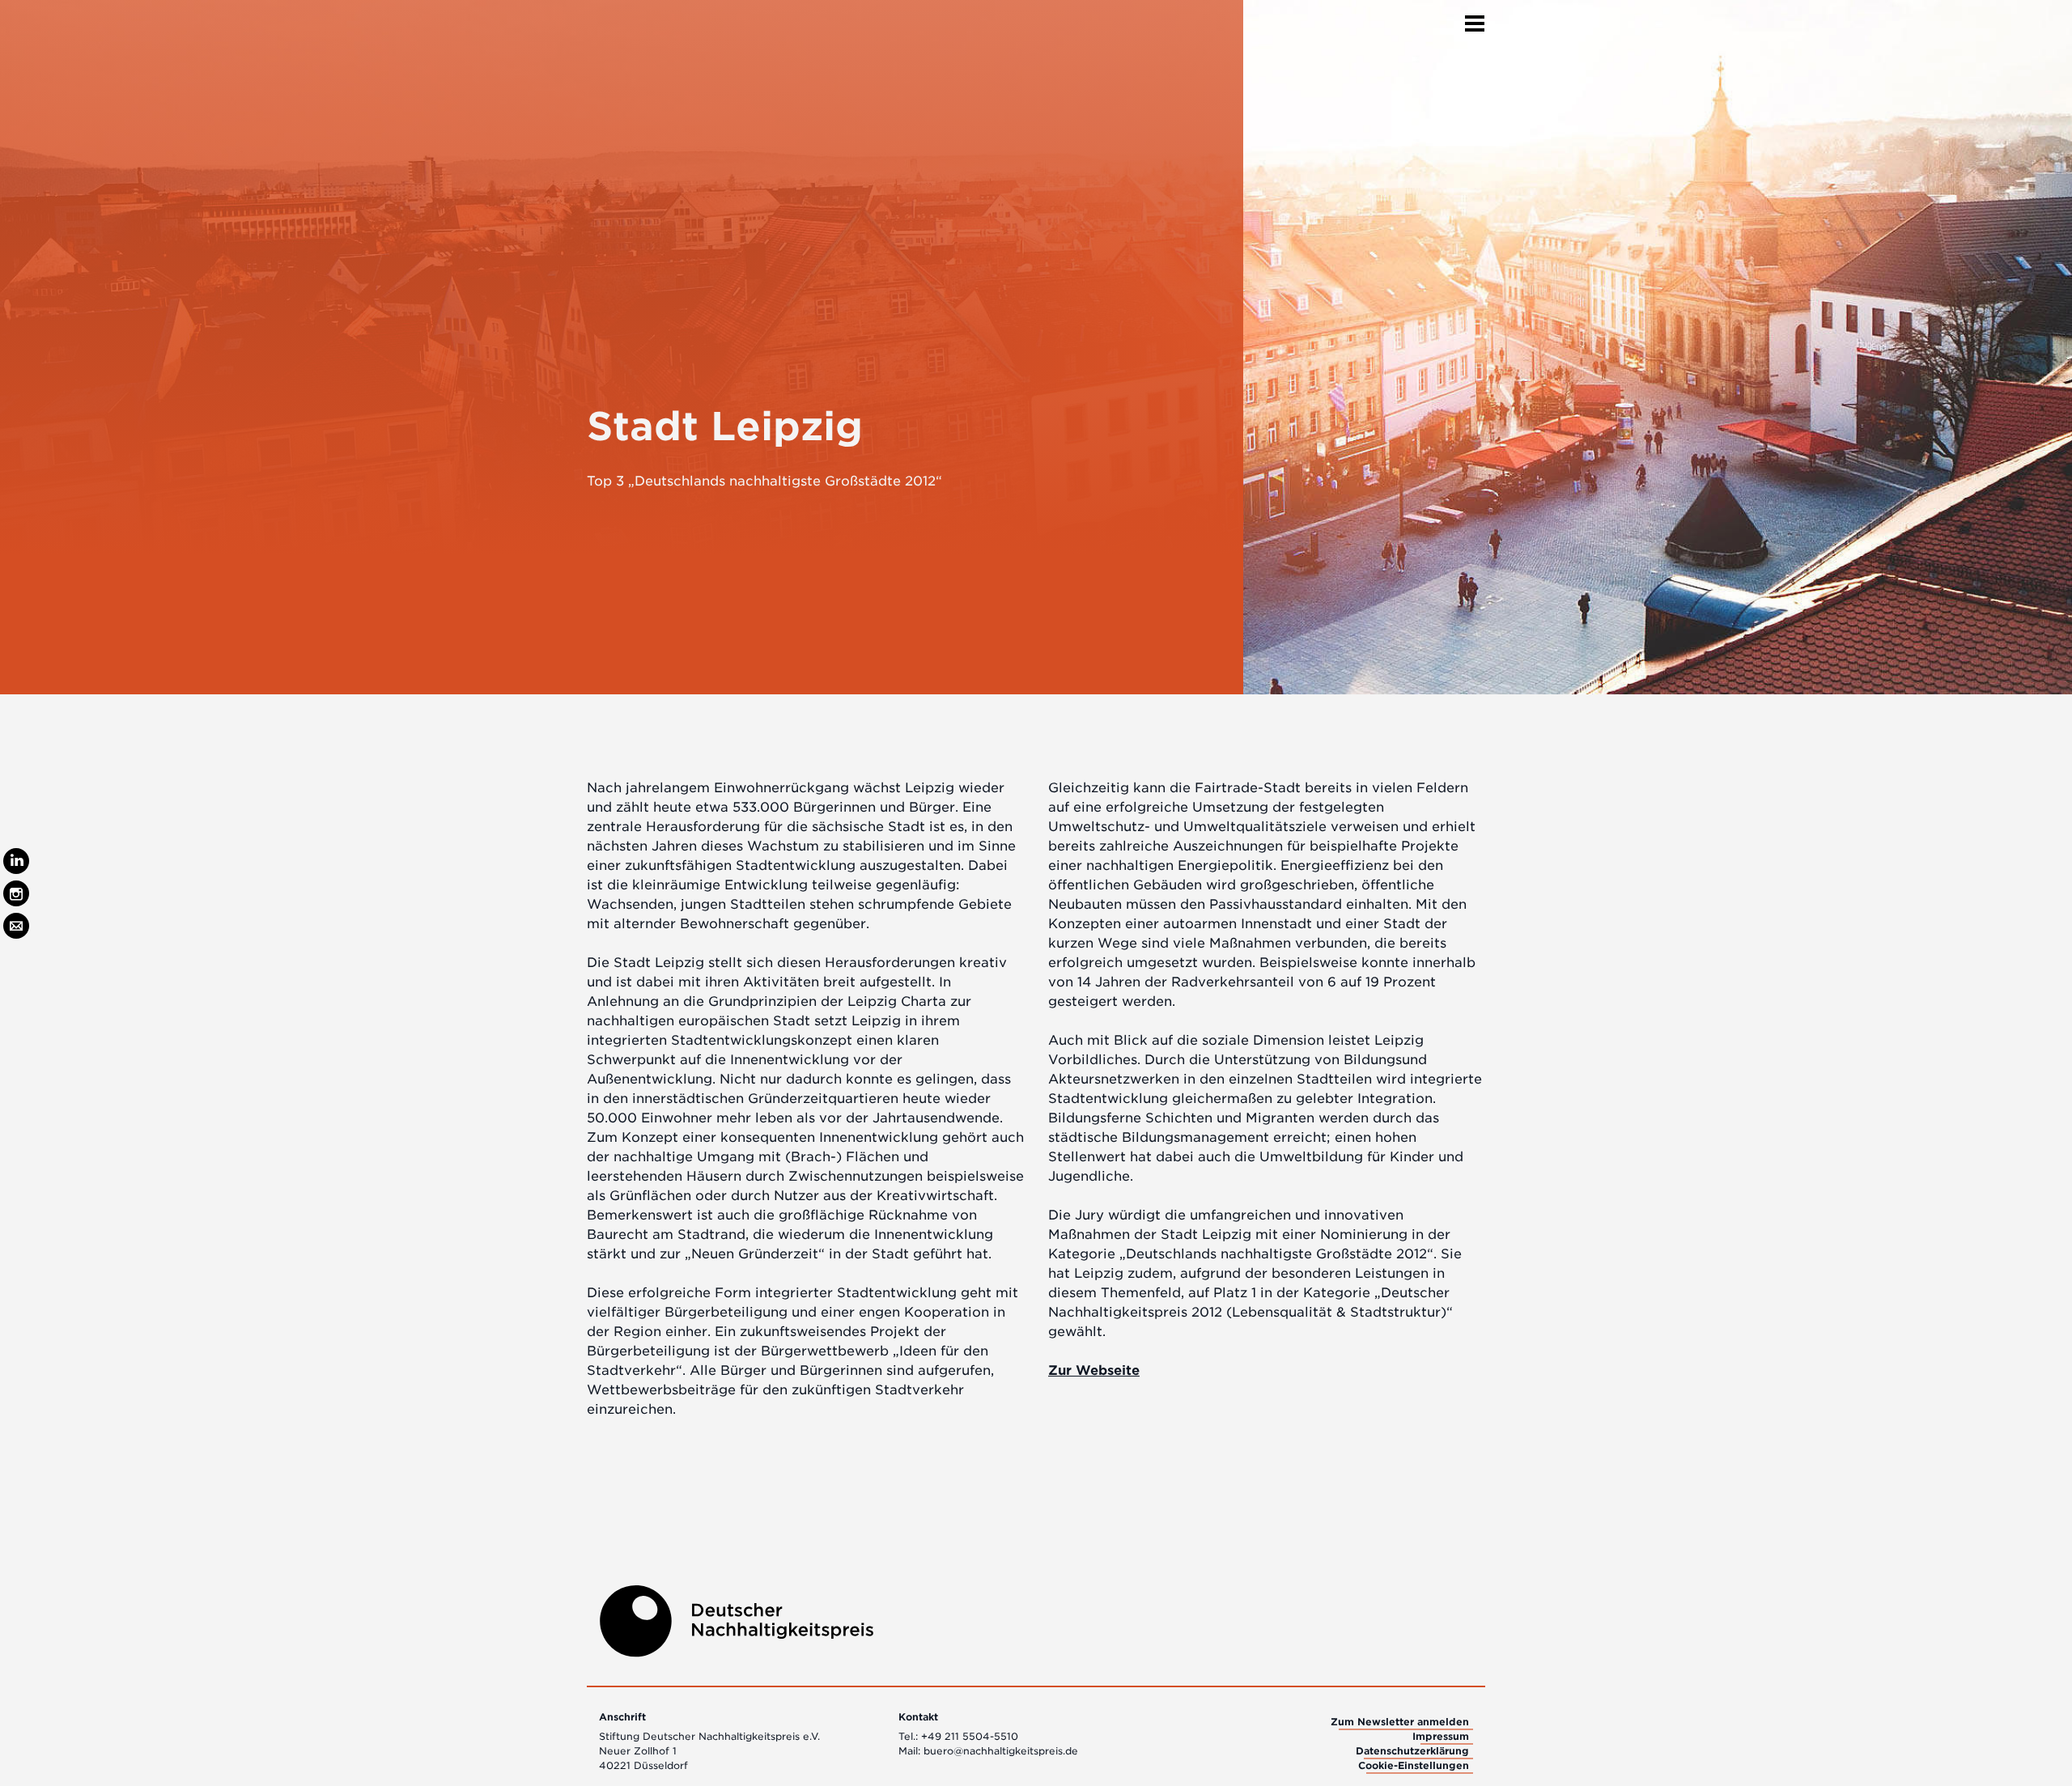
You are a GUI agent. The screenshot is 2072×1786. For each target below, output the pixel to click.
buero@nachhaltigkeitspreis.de (1001, 1751)
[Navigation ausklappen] (1475, 19)
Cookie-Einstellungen (1414, 1765)
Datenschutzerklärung (1412, 1751)
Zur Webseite (1094, 1370)
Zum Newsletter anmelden (1400, 1722)
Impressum (1441, 1736)
